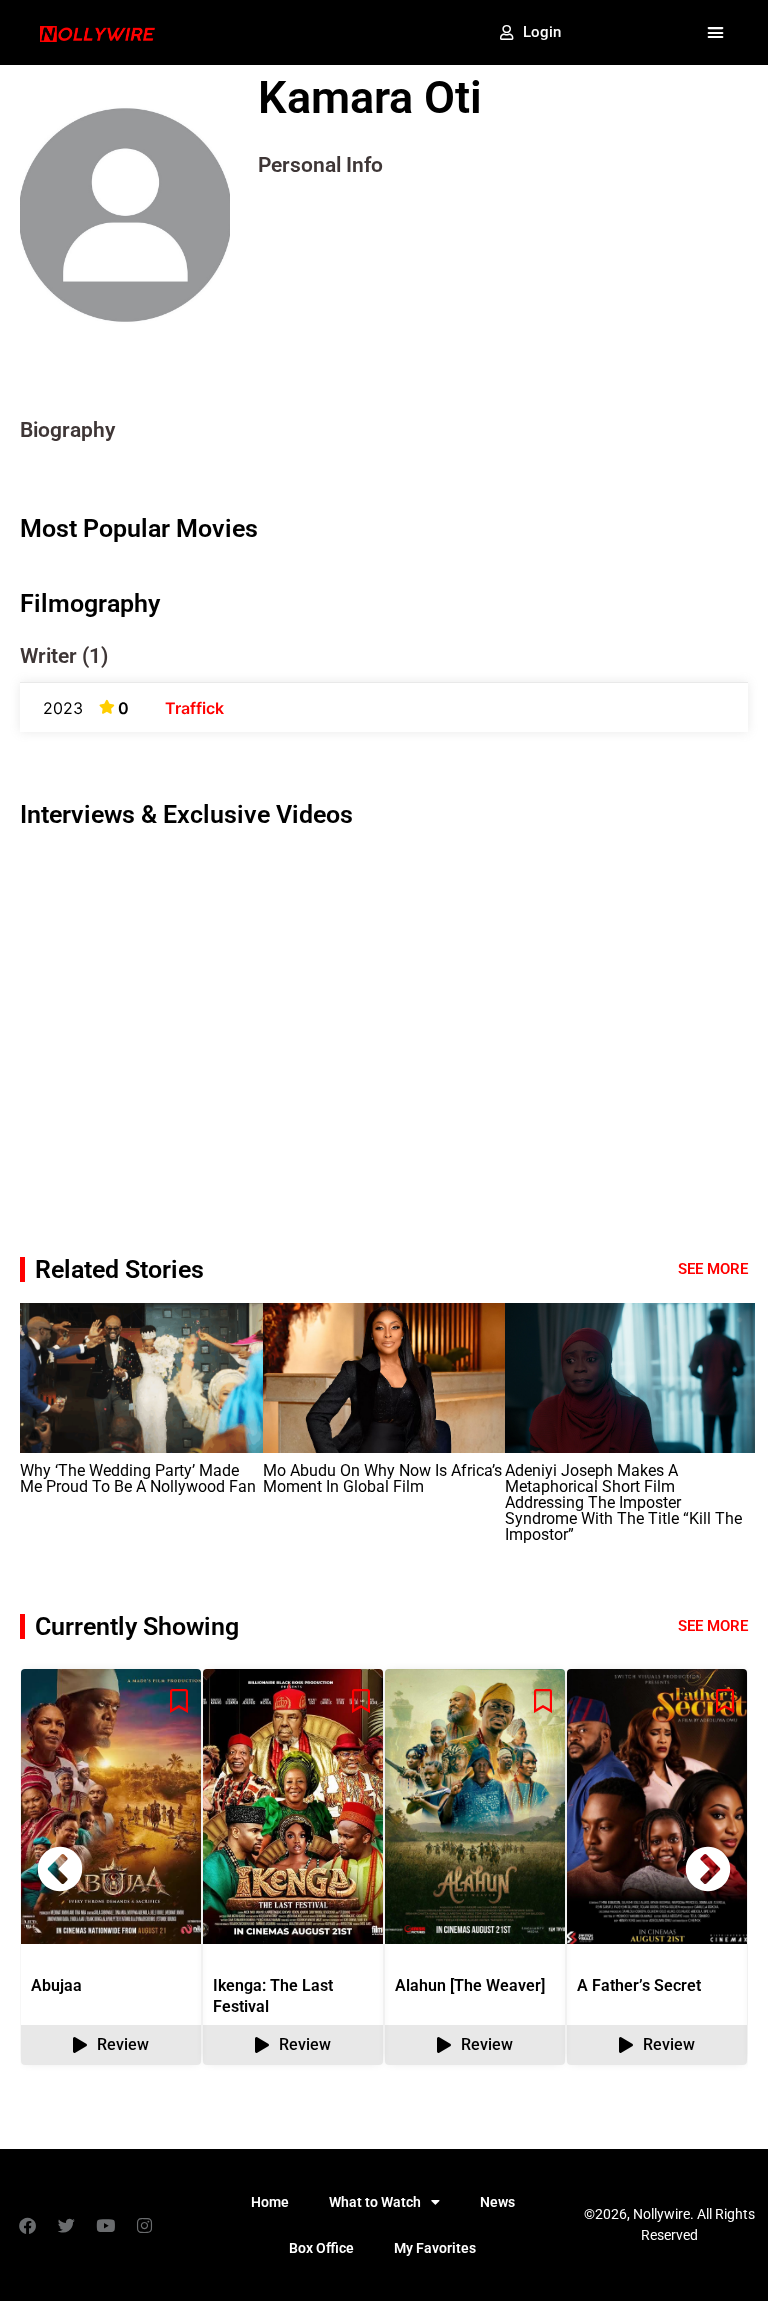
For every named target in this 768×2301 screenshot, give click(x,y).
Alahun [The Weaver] (470, 1985)
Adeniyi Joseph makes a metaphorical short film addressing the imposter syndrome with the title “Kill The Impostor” (623, 1502)
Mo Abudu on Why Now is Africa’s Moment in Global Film (382, 1478)
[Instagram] (144, 2225)
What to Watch (375, 2202)
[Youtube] (105, 2225)
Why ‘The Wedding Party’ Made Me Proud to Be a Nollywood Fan (138, 1478)
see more (713, 1626)
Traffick (194, 708)
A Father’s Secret (639, 1985)
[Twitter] (66, 2225)
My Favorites (435, 2248)
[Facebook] (27, 2225)
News (497, 2202)
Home (270, 2202)
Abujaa (56, 1985)
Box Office (321, 2248)
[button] (715, 33)
